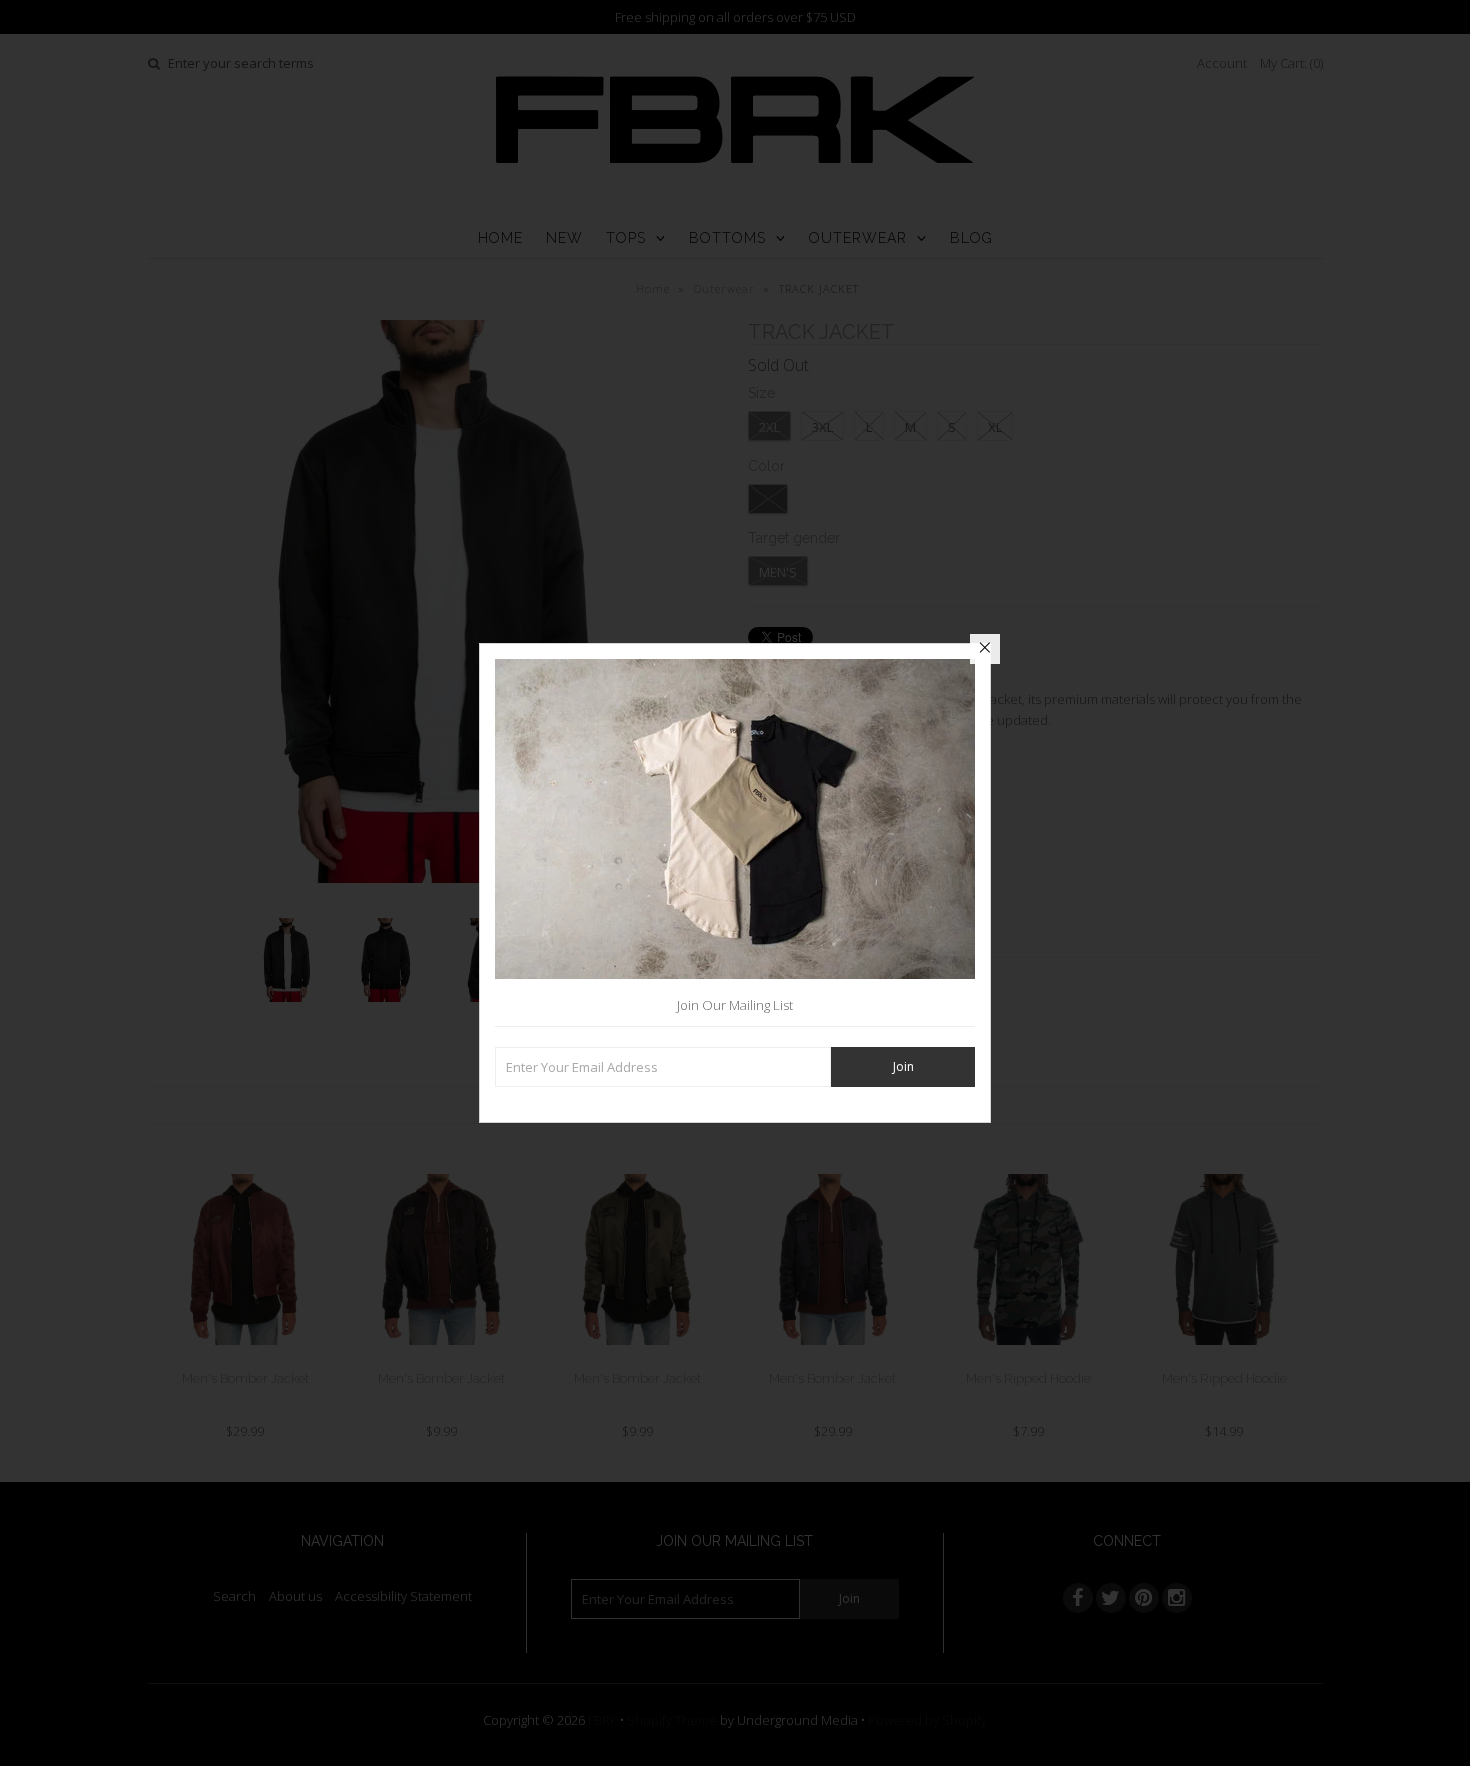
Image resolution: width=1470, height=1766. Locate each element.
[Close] (985, 649)
